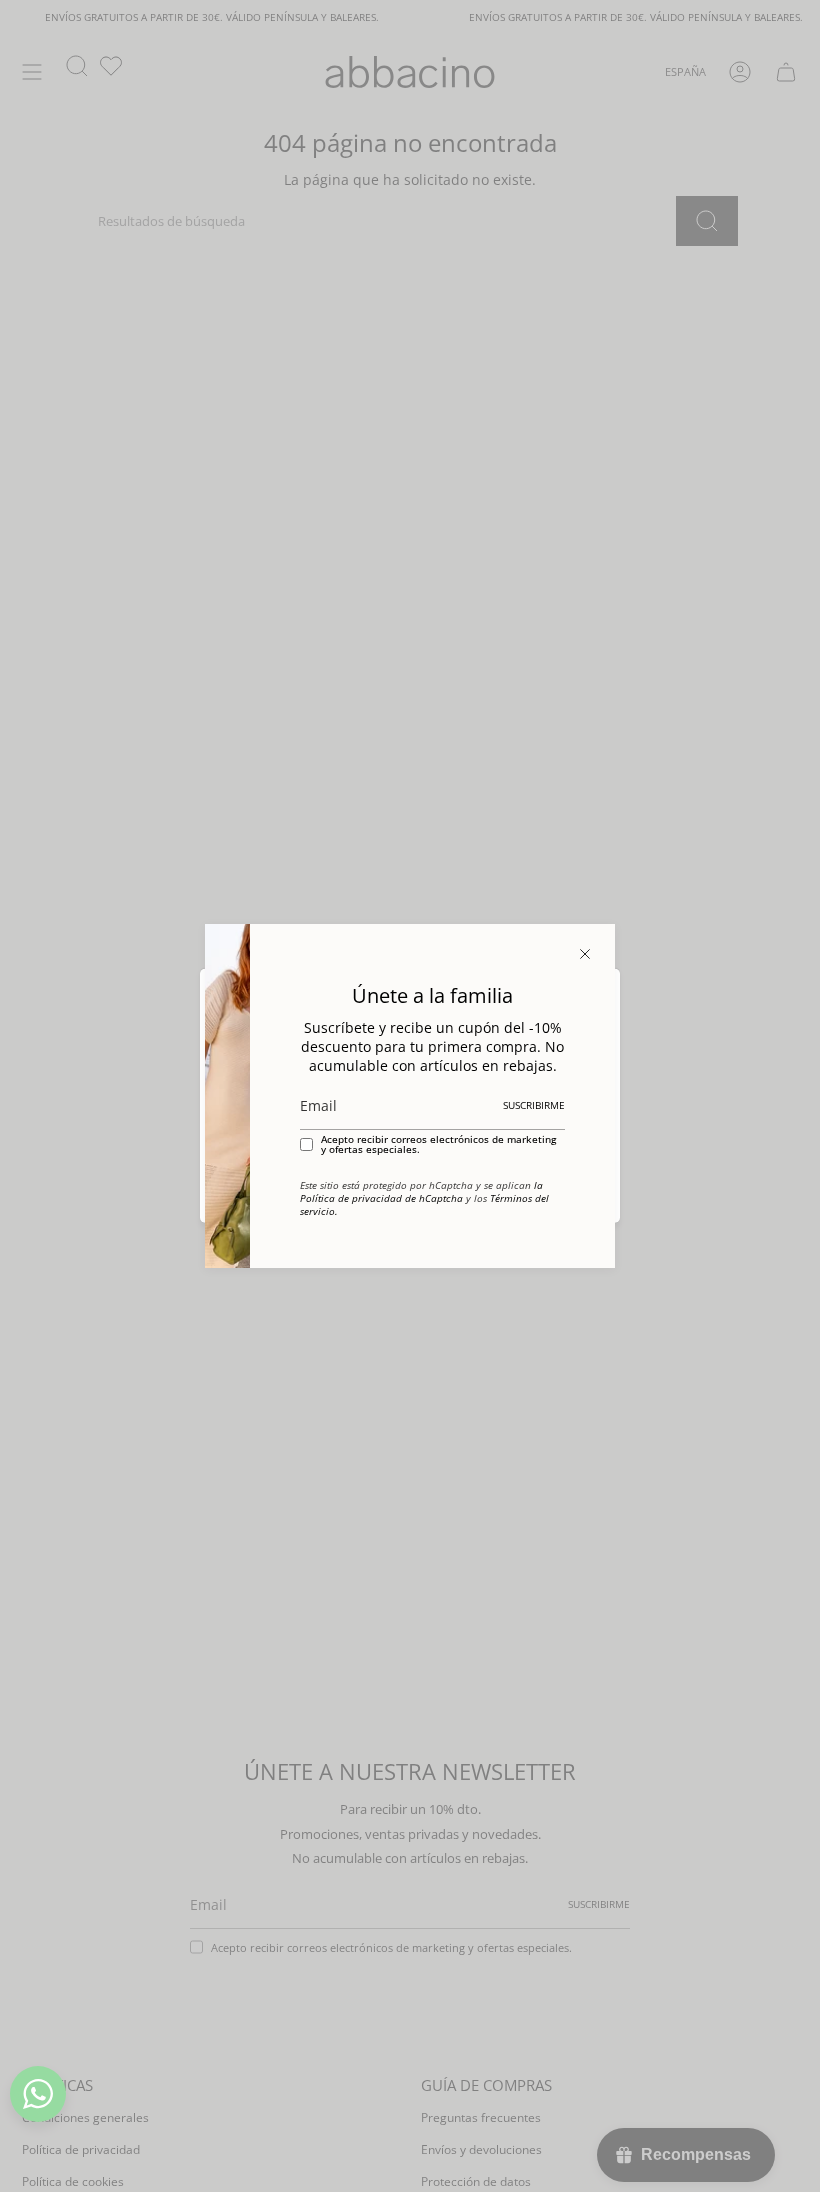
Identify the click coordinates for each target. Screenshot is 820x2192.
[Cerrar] (585, 954)
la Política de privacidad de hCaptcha (421, 1192)
